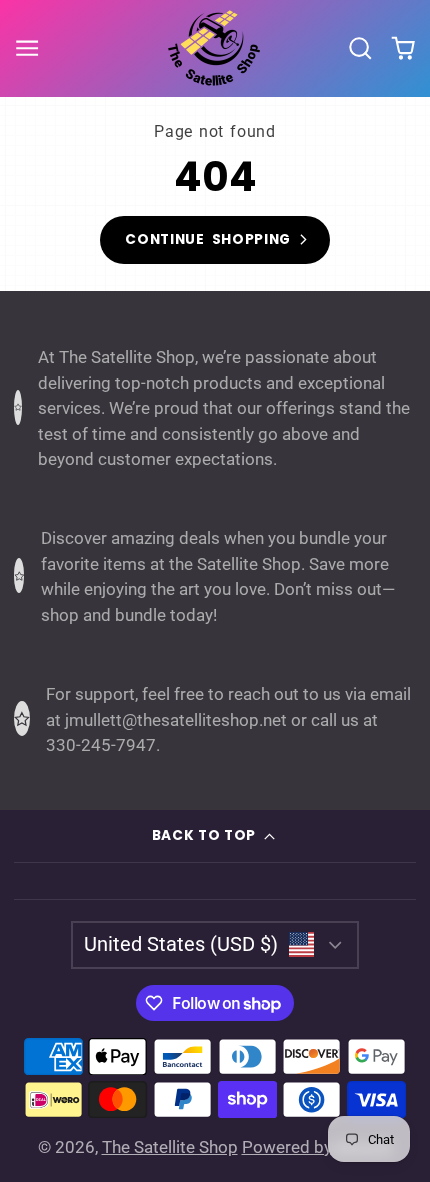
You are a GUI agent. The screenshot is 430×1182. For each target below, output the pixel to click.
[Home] (215, 48)
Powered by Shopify (317, 1147)
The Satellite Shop (170, 1147)
